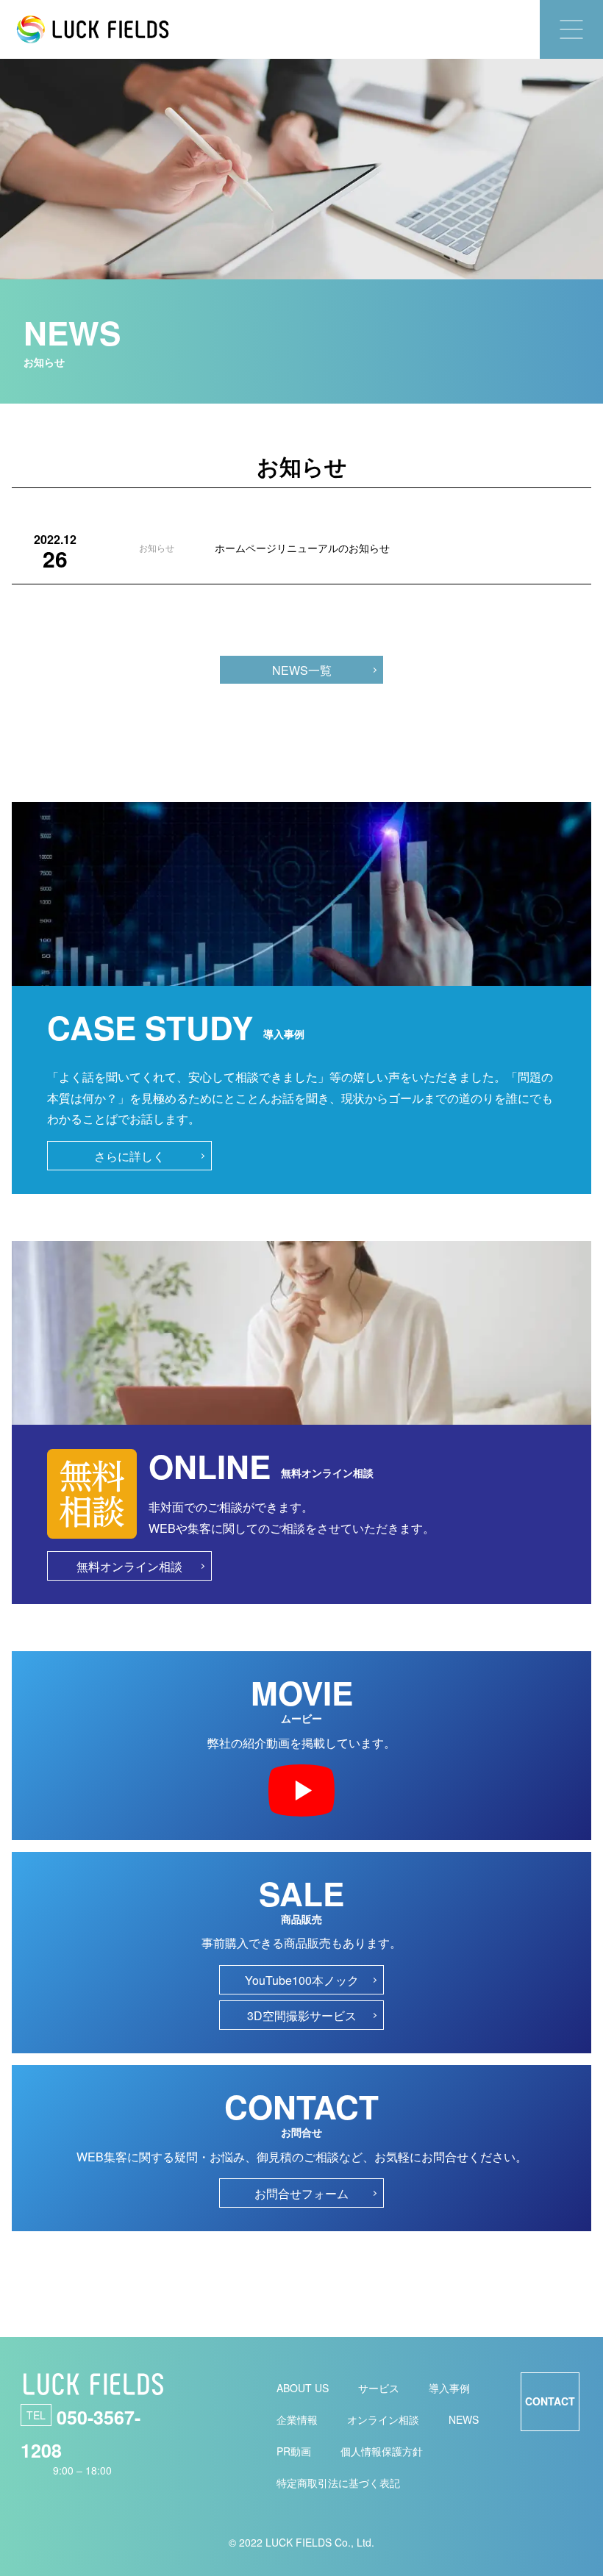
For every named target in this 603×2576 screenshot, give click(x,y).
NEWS (464, 2419)
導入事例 (449, 2388)
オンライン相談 (383, 2419)
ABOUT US (303, 2388)
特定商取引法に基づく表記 (338, 2483)
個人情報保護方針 (382, 2451)
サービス (379, 2388)
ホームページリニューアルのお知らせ (302, 548)
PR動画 (294, 2451)
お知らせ (157, 547)
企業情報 (297, 2419)
